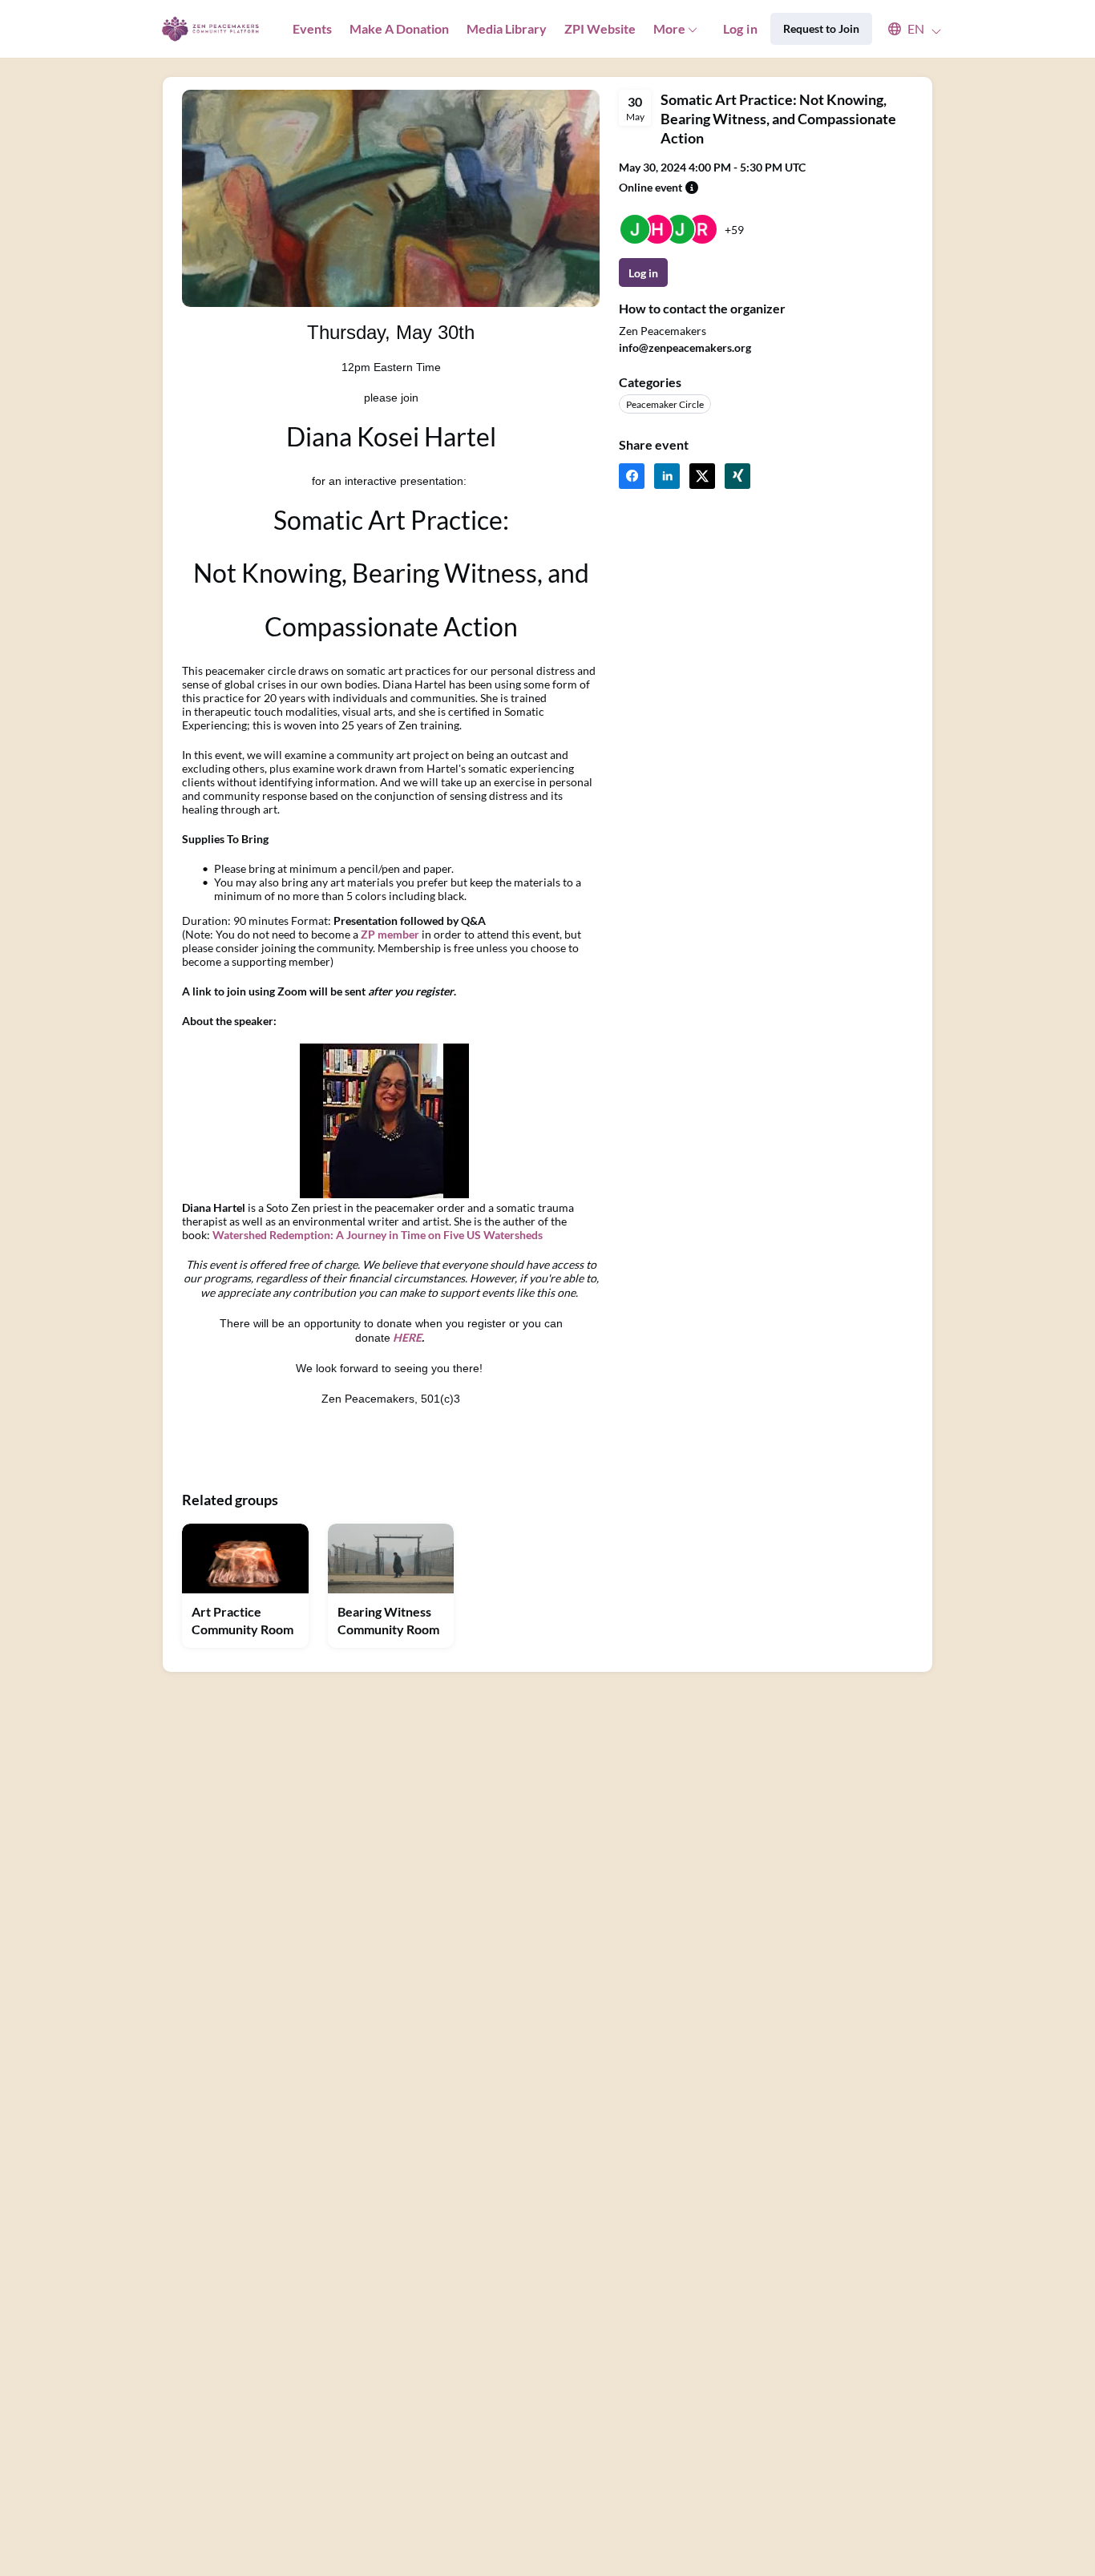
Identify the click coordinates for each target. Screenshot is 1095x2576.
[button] (907, 29)
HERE (407, 1337)
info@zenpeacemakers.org (685, 347)
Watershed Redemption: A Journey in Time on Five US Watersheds (378, 1235)
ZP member (390, 934)
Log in (740, 28)
